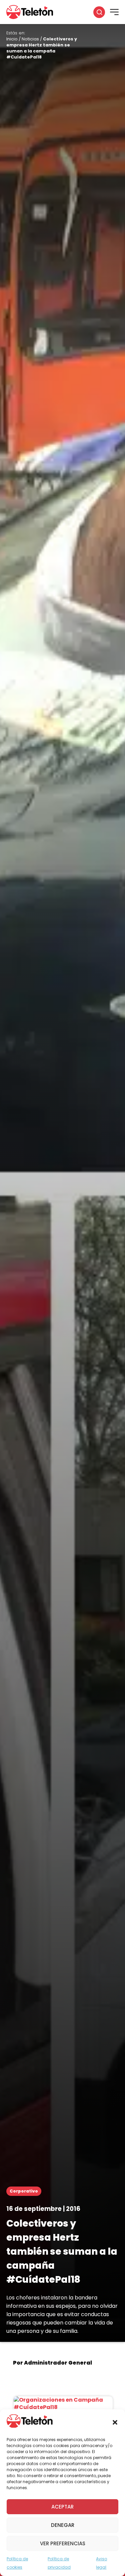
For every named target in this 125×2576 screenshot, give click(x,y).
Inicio (12, 39)
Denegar (63, 2525)
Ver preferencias (63, 2543)
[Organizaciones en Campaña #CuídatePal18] (63, 2407)
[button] (115, 2422)
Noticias (30, 39)
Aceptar (62, 2507)
